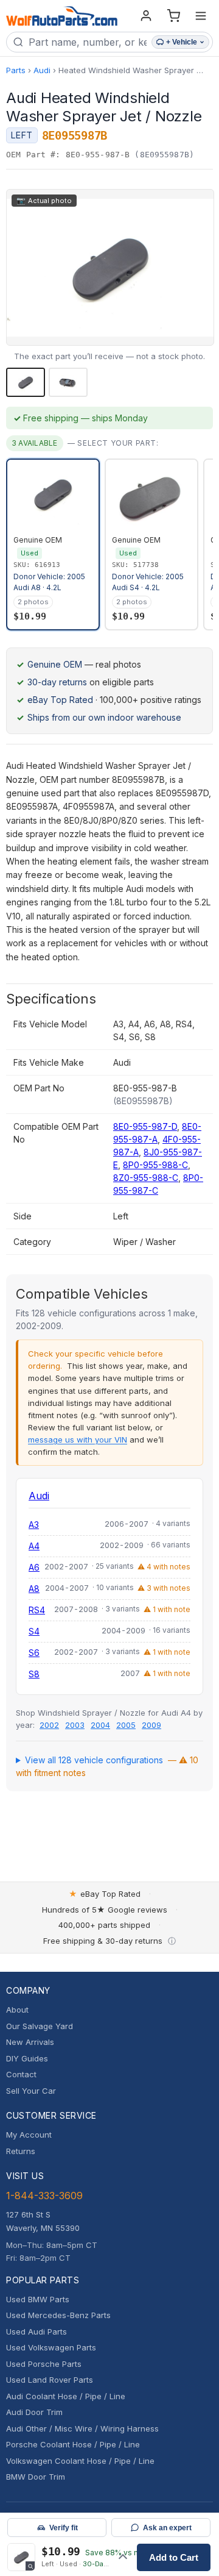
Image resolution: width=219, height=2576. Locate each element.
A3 (34, 1525)
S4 (34, 1631)
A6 (34, 1567)
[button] (110, 267)
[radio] (53, 544)
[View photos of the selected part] (21, 2557)
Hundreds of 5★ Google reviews (105, 1910)
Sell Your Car (31, 2091)
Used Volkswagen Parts (51, 2347)
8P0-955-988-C (155, 1165)
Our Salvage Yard (40, 2026)
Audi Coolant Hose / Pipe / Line (66, 2396)
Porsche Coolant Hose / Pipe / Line (73, 2444)
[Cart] (173, 16)
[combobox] (88, 42)
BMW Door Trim (36, 2477)
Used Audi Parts (36, 2332)
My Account (29, 2135)
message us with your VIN (78, 1440)
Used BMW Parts (38, 2299)
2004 (100, 1725)
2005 (126, 1725)
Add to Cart (174, 2557)
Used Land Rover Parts (50, 2380)
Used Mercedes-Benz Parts (58, 2315)
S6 (34, 1653)
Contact (21, 2074)
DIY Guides (27, 2058)
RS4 (37, 1610)
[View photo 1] (26, 382)
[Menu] (201, 16)
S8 (34, 1674)
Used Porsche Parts (44, 2364)
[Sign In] (146, 16)
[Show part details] (123, 2557)
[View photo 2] (68, 382)
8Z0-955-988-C (146, 1178)
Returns (21, 2151)
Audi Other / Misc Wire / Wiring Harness (82, 2428)
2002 (49, 1725)
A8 (34, 1589)
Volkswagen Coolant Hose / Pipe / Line (80, 2461)
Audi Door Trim (34, 2412)
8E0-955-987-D (145, 1126)
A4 (34, 1546)
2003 (75, 1725)
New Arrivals (30, 2042)
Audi (42, 70)
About (17, 2010)
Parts (16, 70)
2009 (151, 1725)
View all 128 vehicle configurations (107, 1766)
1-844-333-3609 (44, 2196)
